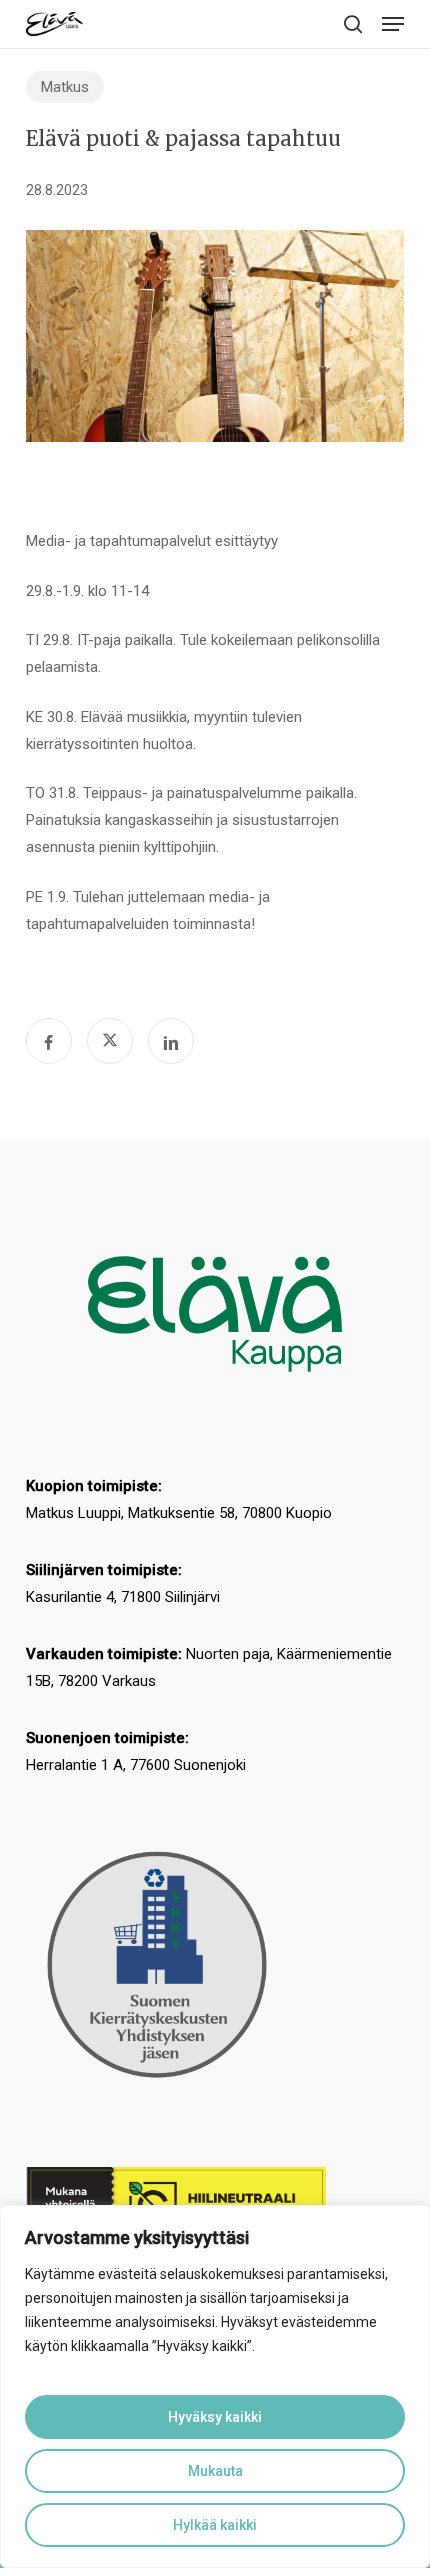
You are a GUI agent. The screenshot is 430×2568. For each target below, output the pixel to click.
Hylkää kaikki (215, 2525)
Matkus (65, 87)
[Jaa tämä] (49, 1041)
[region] (215, 2386)
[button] (393, 24)
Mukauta (215, 2471)
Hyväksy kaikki (215, 2417)
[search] (353, 24)
